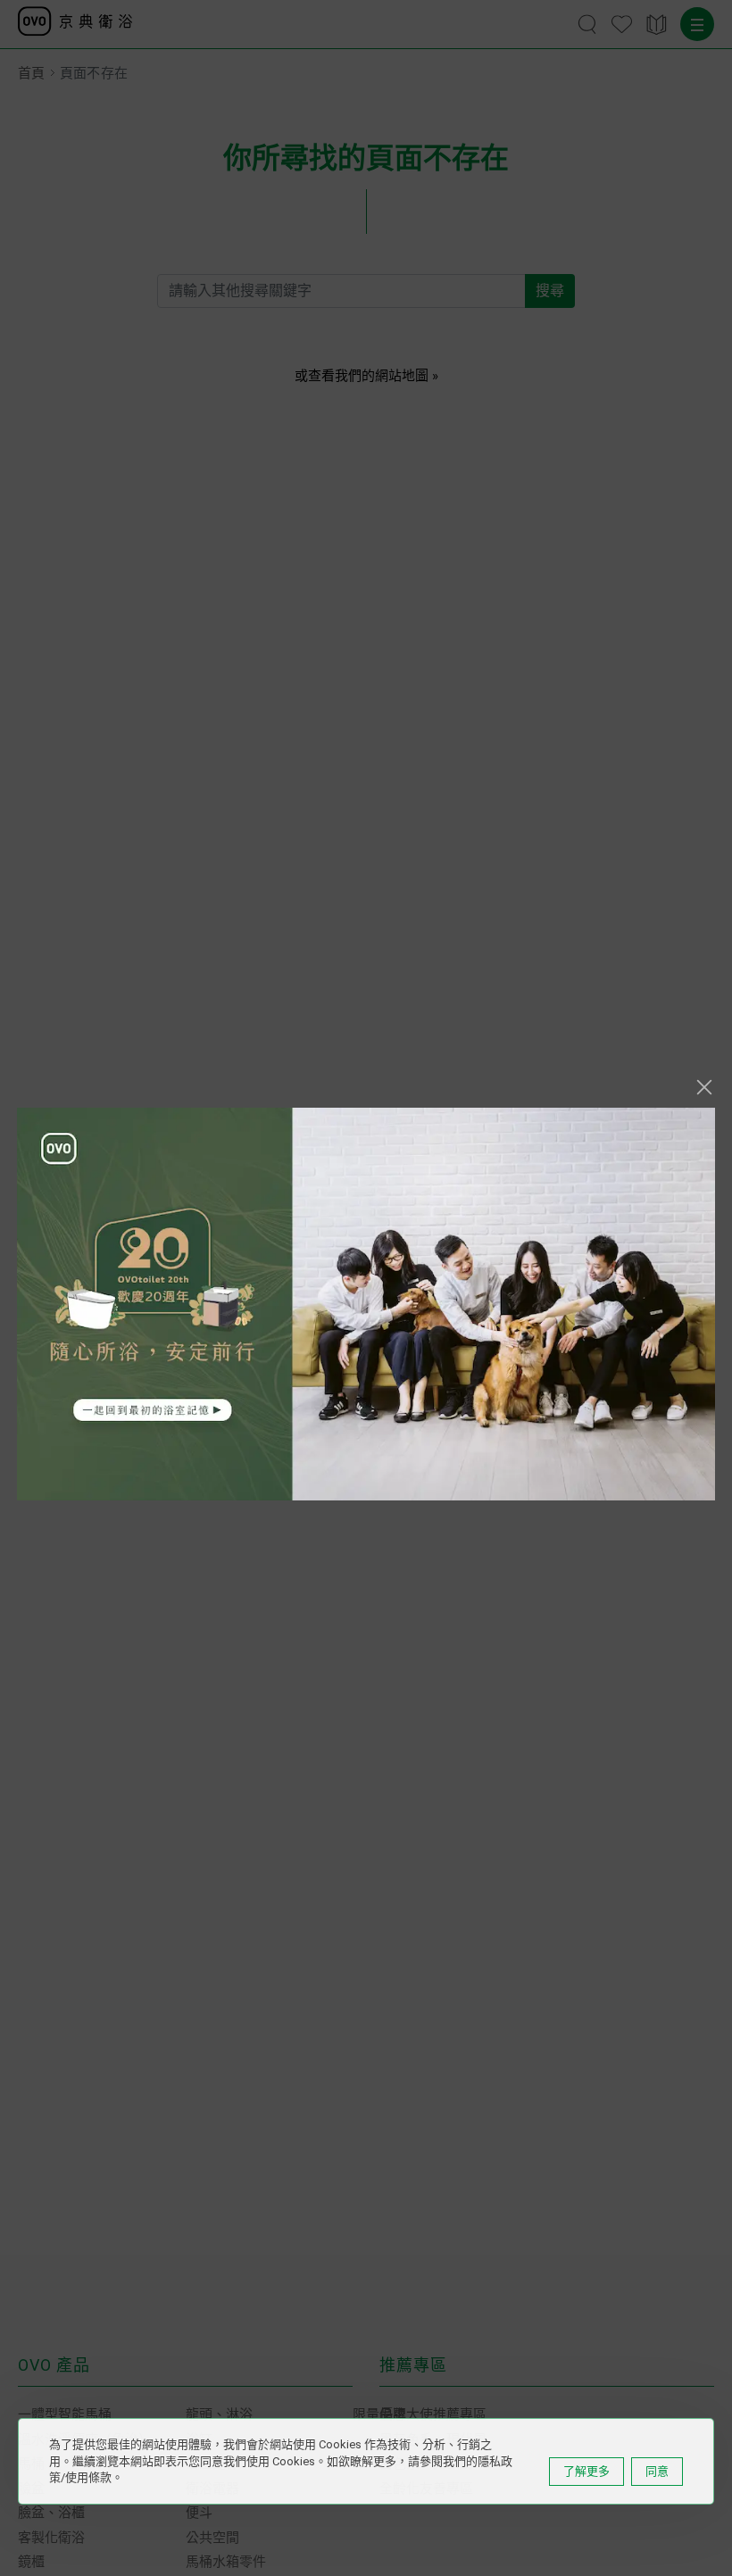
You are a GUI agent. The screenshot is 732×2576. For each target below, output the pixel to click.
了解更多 (586, 2471)
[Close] (704, 1087)
